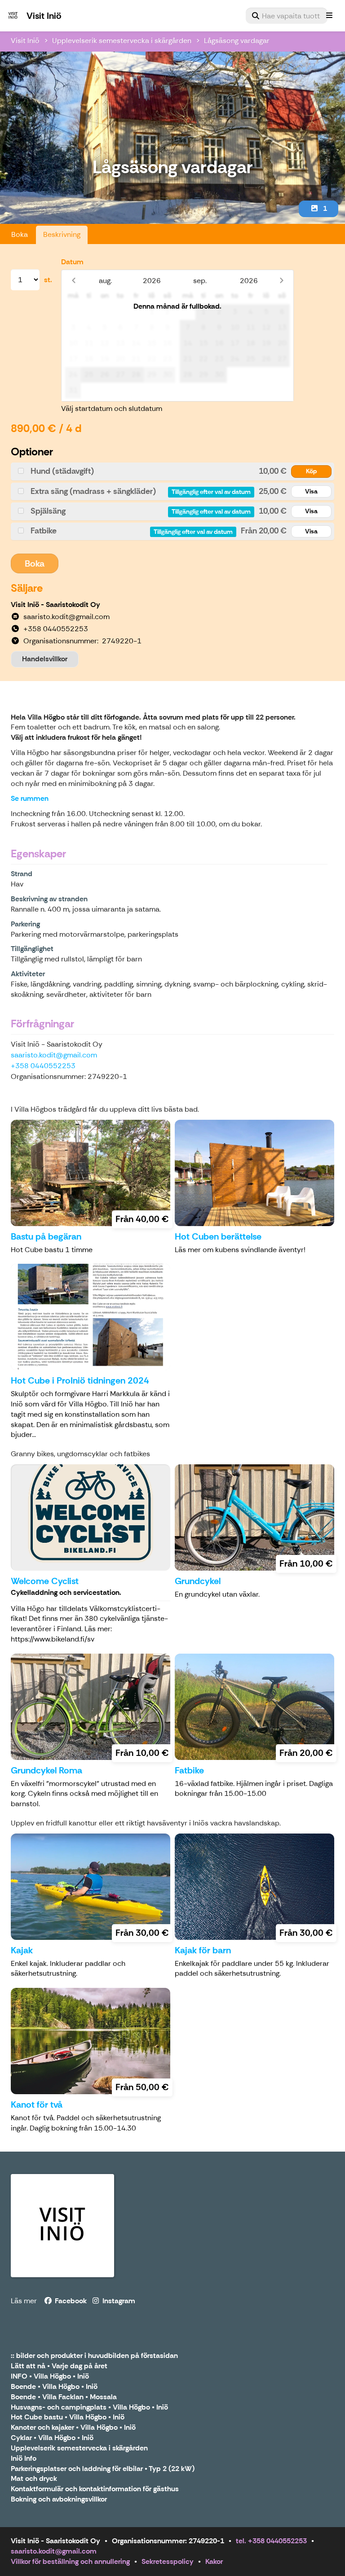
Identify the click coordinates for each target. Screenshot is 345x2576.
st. (48, 280)
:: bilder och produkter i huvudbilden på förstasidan (94, 2356)
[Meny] (329, 16)
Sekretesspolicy (168, 2561)
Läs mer (24, 2301)
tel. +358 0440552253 (271, 2541)
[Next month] (281, 281)
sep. (200, 281)
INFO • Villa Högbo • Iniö (50, 2377)
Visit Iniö (25, 41)
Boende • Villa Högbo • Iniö (54, 2387)
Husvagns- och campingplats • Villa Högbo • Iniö (89, 2408)
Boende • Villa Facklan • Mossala (64, 2397)
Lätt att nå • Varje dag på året (59, 2366)
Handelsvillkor (45, 659)
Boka (20, 234)
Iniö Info (24, 2459)
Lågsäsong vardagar (237, 41)
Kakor (214, 2561)
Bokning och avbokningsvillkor (59, 2500)
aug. (105, 281)
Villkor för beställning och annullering (70, 2561)
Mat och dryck (34, 2479)
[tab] (172, 471)
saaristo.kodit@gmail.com (54, 1055)
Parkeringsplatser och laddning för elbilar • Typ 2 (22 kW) (103, 2469)
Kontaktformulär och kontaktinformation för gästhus (95, 2489)
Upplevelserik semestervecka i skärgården (122, 41)
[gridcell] (73, 312)
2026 (152, 281)
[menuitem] (287, 16)
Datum (72, 262)
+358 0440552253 (43, 1066)
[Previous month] (73, 281)
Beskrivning (62, 234)
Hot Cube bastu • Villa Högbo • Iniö (68, 2417)
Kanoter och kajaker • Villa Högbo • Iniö (73, 2428)
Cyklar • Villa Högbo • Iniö (52, 2438)
